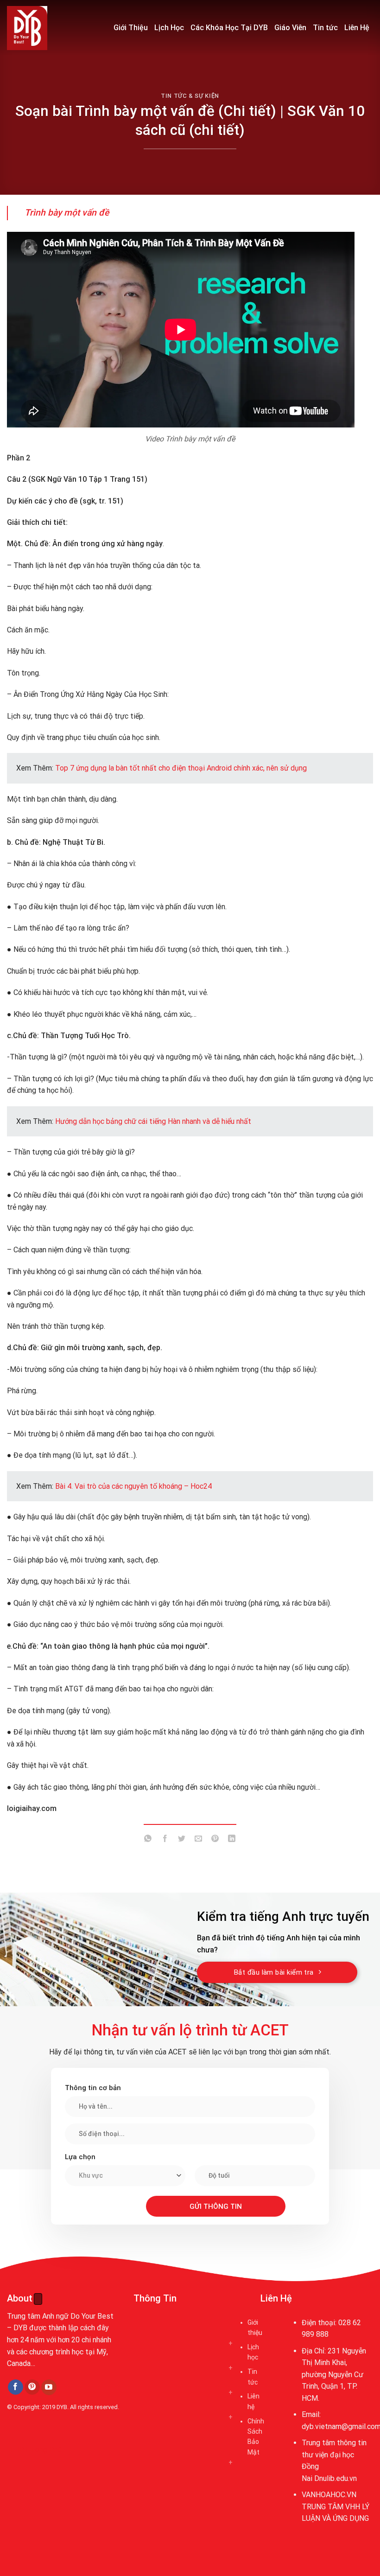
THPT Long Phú (35, 2450)
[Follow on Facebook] (16, 2387)
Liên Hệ (357, 28)
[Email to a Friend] (199, 1840)
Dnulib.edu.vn (336, 2478)
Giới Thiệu (131, 28)
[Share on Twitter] (181, 1840)
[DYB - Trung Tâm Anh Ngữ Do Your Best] (53, 28)
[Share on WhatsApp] (148, 1840)
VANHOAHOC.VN (329, 2495)
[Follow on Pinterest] (32, 2387)
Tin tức (325, 28)
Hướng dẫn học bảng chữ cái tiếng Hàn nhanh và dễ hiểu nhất (153, 1121)
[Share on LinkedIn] (232, 1840)
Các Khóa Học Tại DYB (229, 28)
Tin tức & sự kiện (190, 96)
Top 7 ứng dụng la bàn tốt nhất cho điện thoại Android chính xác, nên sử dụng (181, 768)
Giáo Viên (290, 28)
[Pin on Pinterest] (215, 1840)
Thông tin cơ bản (93, 2088)
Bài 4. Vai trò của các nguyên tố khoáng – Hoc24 (133, 1486)
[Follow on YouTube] (49, 2387)
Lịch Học (169, 28)
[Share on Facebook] (165, 1840)
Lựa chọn (80, 2157)
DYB (62, 2407)
